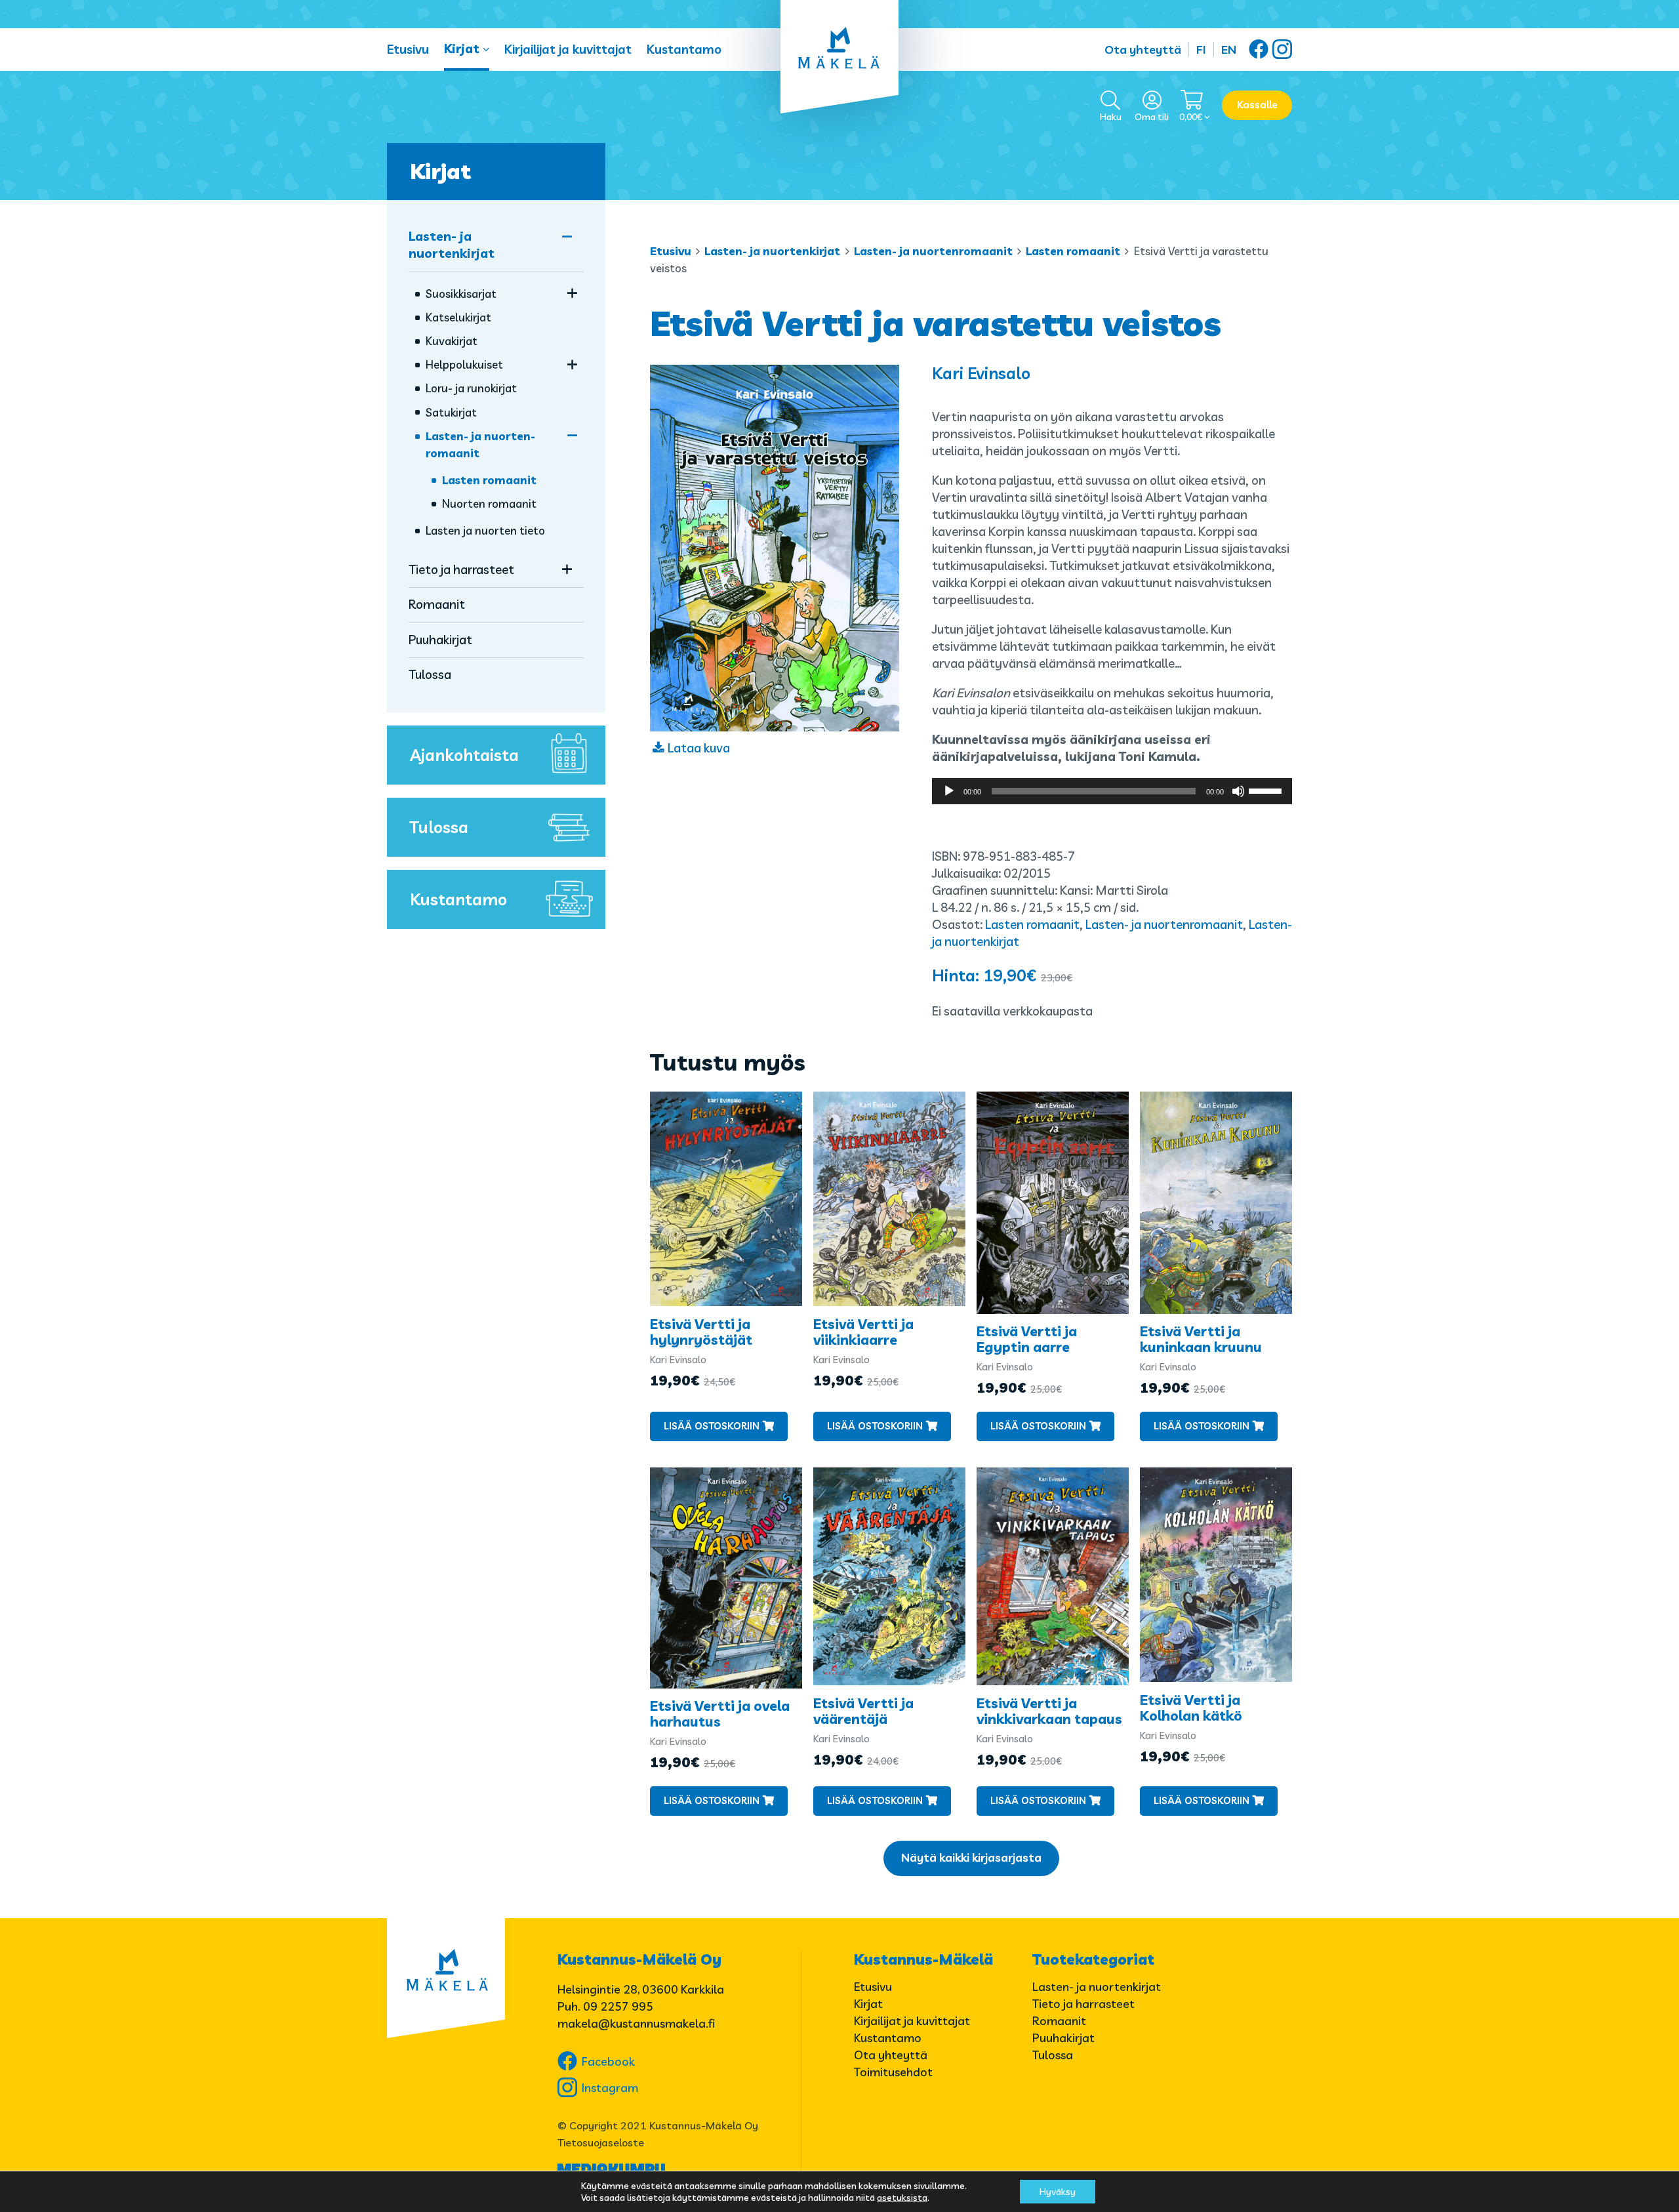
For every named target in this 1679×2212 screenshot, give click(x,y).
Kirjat (462, 49)
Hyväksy (1058, 2192)
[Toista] (949, 791)
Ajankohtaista (464, 755)
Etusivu (408, 49)
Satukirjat (451, 412)
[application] (1112, 791)
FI (1201, 50)
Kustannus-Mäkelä (923, 1959)
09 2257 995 (618, 2006)
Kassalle (1257, 105)
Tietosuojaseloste (601, 2142)
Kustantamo (684, 49)
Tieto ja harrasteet (461, 569)
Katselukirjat (458, 317)
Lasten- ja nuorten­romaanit (933, 251)
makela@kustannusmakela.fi (636, 2023)
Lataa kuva (699, 748)
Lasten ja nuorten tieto (485, 530)
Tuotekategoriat (1093, 1959)
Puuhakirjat (440, 640)
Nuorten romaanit (489, 503)
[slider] (1267, 790)
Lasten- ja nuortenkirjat (772, 251)
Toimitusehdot (893, 2072)
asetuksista (902, 2198)
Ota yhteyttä (1143, 50)
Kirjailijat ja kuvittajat (568, 49)
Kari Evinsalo (981, 373)
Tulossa (430, 674)
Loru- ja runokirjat (471, 388)
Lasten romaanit (1073, 251)
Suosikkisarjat (461, 294)
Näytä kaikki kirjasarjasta (971, 1857)
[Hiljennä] (1238, 791)
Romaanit (437, 604)
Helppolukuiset (464, 364)
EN (1229, 50)
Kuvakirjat (452, 341)
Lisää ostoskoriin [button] (712, 1426)
